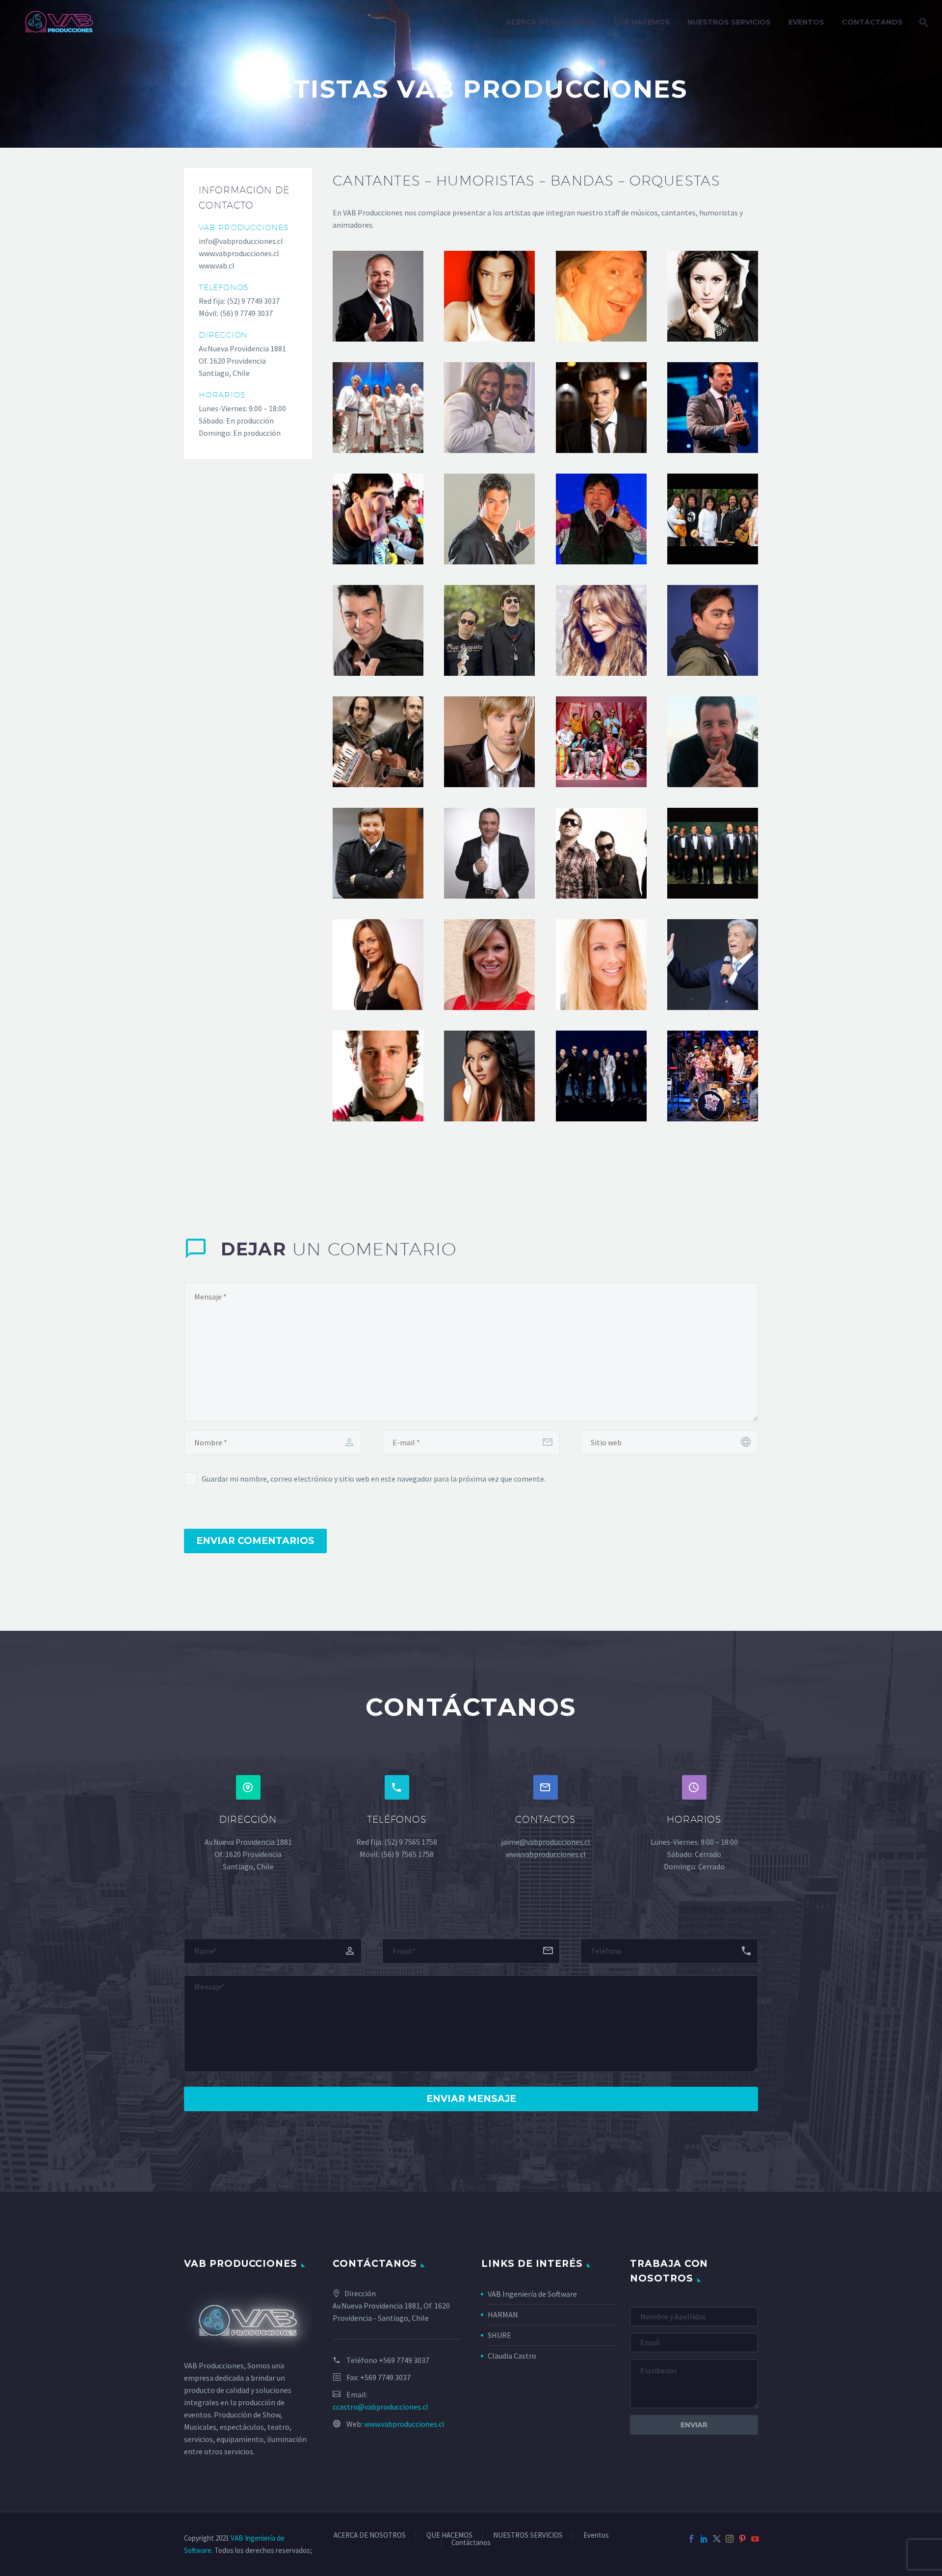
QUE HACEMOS (641, 22)
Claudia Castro (512, 2356)
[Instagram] (730, 2539)
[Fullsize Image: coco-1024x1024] (601, 296)
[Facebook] (691, 2539)
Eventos (806, 22)
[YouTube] (755, 2539)
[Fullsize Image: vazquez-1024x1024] (378, 742)
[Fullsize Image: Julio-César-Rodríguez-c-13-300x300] (378, 853)
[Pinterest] (742, 2539)
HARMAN (503, 2314)
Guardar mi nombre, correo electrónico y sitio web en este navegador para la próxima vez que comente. (374, 1479)
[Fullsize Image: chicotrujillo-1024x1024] (601, 742)
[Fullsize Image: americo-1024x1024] (489, 519)
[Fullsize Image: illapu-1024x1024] (713, 519)
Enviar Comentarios (255, 1541)
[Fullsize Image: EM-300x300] (713, 965)
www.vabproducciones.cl (404, 2424)
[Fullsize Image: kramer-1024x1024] (378, 1076)
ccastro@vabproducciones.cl (380, 2407)
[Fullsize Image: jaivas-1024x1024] (378, 408)
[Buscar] (923, 22)
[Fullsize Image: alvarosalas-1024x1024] (378, 296)
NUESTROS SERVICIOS (729, 22)
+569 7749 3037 (404, 2360)
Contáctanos (872, 22)
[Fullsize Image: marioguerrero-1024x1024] (601, 408)
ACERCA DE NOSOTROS (551, 22)
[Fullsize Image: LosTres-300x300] (489, 630)
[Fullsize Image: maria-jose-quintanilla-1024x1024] (489, 1076)
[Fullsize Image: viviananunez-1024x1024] (378, 965)
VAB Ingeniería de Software (532, 2294)
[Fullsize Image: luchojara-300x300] (489, 853)
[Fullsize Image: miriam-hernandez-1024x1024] (601, 630)
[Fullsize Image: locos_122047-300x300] (489, 408)
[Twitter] (717, 2539)
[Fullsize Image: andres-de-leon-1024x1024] (489, 742)
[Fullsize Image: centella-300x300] (601, 519)
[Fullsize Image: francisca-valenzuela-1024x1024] (713, 296)
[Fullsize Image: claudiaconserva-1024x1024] (601, 965)
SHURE (499, 2335)
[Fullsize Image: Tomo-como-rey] (713, 1076)
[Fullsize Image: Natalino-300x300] (601, 853)
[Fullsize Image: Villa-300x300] (378, 519)
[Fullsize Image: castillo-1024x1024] (489, 296)
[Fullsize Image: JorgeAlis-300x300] (378, 630)
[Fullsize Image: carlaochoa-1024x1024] (489, 965)
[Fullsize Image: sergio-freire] (713, 630)
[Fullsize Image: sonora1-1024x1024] (713, 853)
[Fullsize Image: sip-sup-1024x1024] (713, 408)
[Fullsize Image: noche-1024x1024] (601, 1076)
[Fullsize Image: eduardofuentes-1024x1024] (713, 742)
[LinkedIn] (704, 2539)
